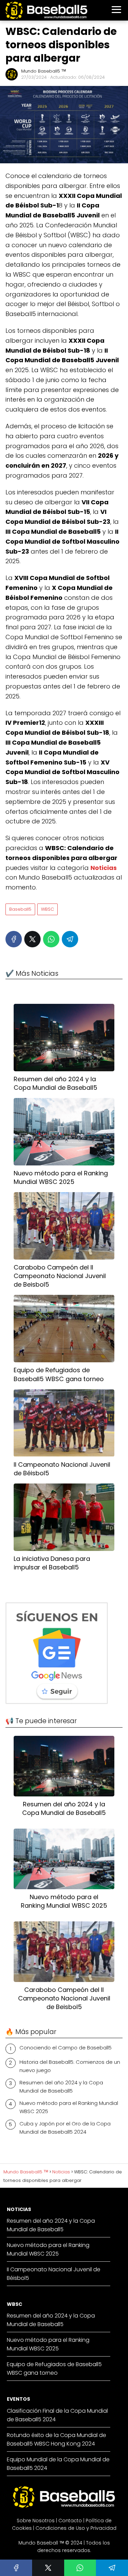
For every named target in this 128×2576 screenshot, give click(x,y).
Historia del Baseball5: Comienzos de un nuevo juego (70, 2066)
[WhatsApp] (51, 939)
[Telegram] (70, 939)
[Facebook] (14, 939)
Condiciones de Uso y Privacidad (76, 2528)
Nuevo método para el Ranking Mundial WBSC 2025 (69, 2107)
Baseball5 (20, 909)
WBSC (47, 909)
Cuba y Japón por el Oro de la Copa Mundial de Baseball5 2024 (65, 2128)
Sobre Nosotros (36, 2521)
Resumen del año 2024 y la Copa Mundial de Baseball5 (61, 2087)
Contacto (70, 2521)
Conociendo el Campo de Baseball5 (66, 2048)
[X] (32, 939)
